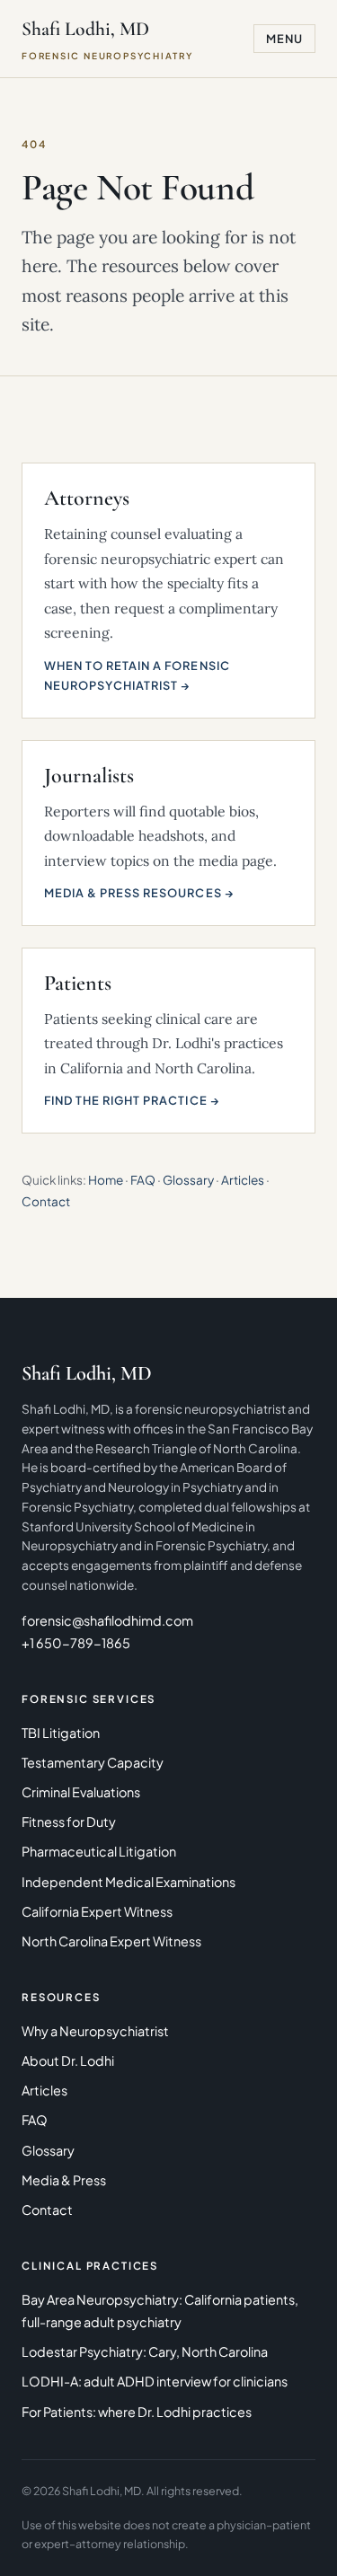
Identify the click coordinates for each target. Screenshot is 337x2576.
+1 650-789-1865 (76, 1643)
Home (106, 1180)
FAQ (143, 1180)
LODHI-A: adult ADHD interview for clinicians (155, 2381)
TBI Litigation (61, 1733)
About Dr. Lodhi (68, 2060)
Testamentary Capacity (93, 1762)
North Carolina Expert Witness (111, 1941)
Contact (46, 1201)
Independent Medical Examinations (129, 1882)
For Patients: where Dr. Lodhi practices (137, 2412)
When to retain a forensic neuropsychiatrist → (137, 675)
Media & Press (64, 2180)
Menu (284, 39)
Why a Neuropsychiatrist (95, 2031)
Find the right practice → (132, 1100)
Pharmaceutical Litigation (99, 1851)
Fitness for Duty (69, 1822)
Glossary (188, 1180)
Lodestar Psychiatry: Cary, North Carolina (145, 2351)
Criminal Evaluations (81, 1792)
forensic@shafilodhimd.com (107, 1620)
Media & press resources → (139, 893)
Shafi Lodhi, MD (107, 39)
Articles (243, 1180)
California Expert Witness (97, 1911)
